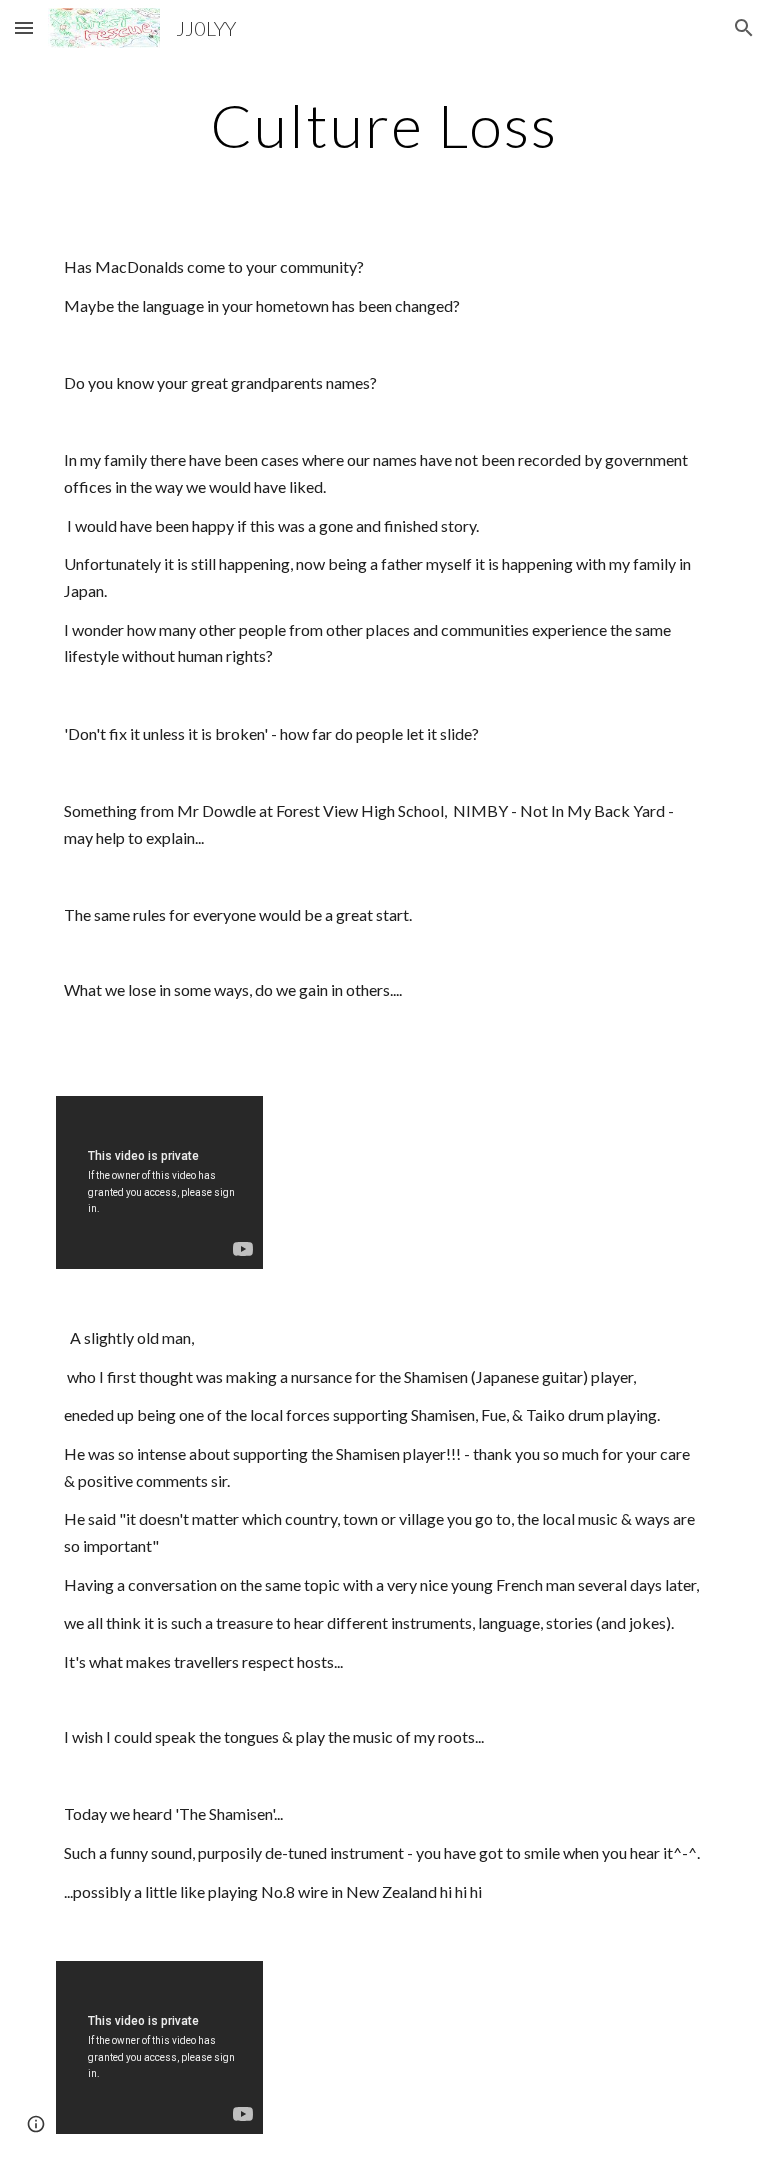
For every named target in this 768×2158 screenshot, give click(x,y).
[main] (383, 125)
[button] (24, 27)
